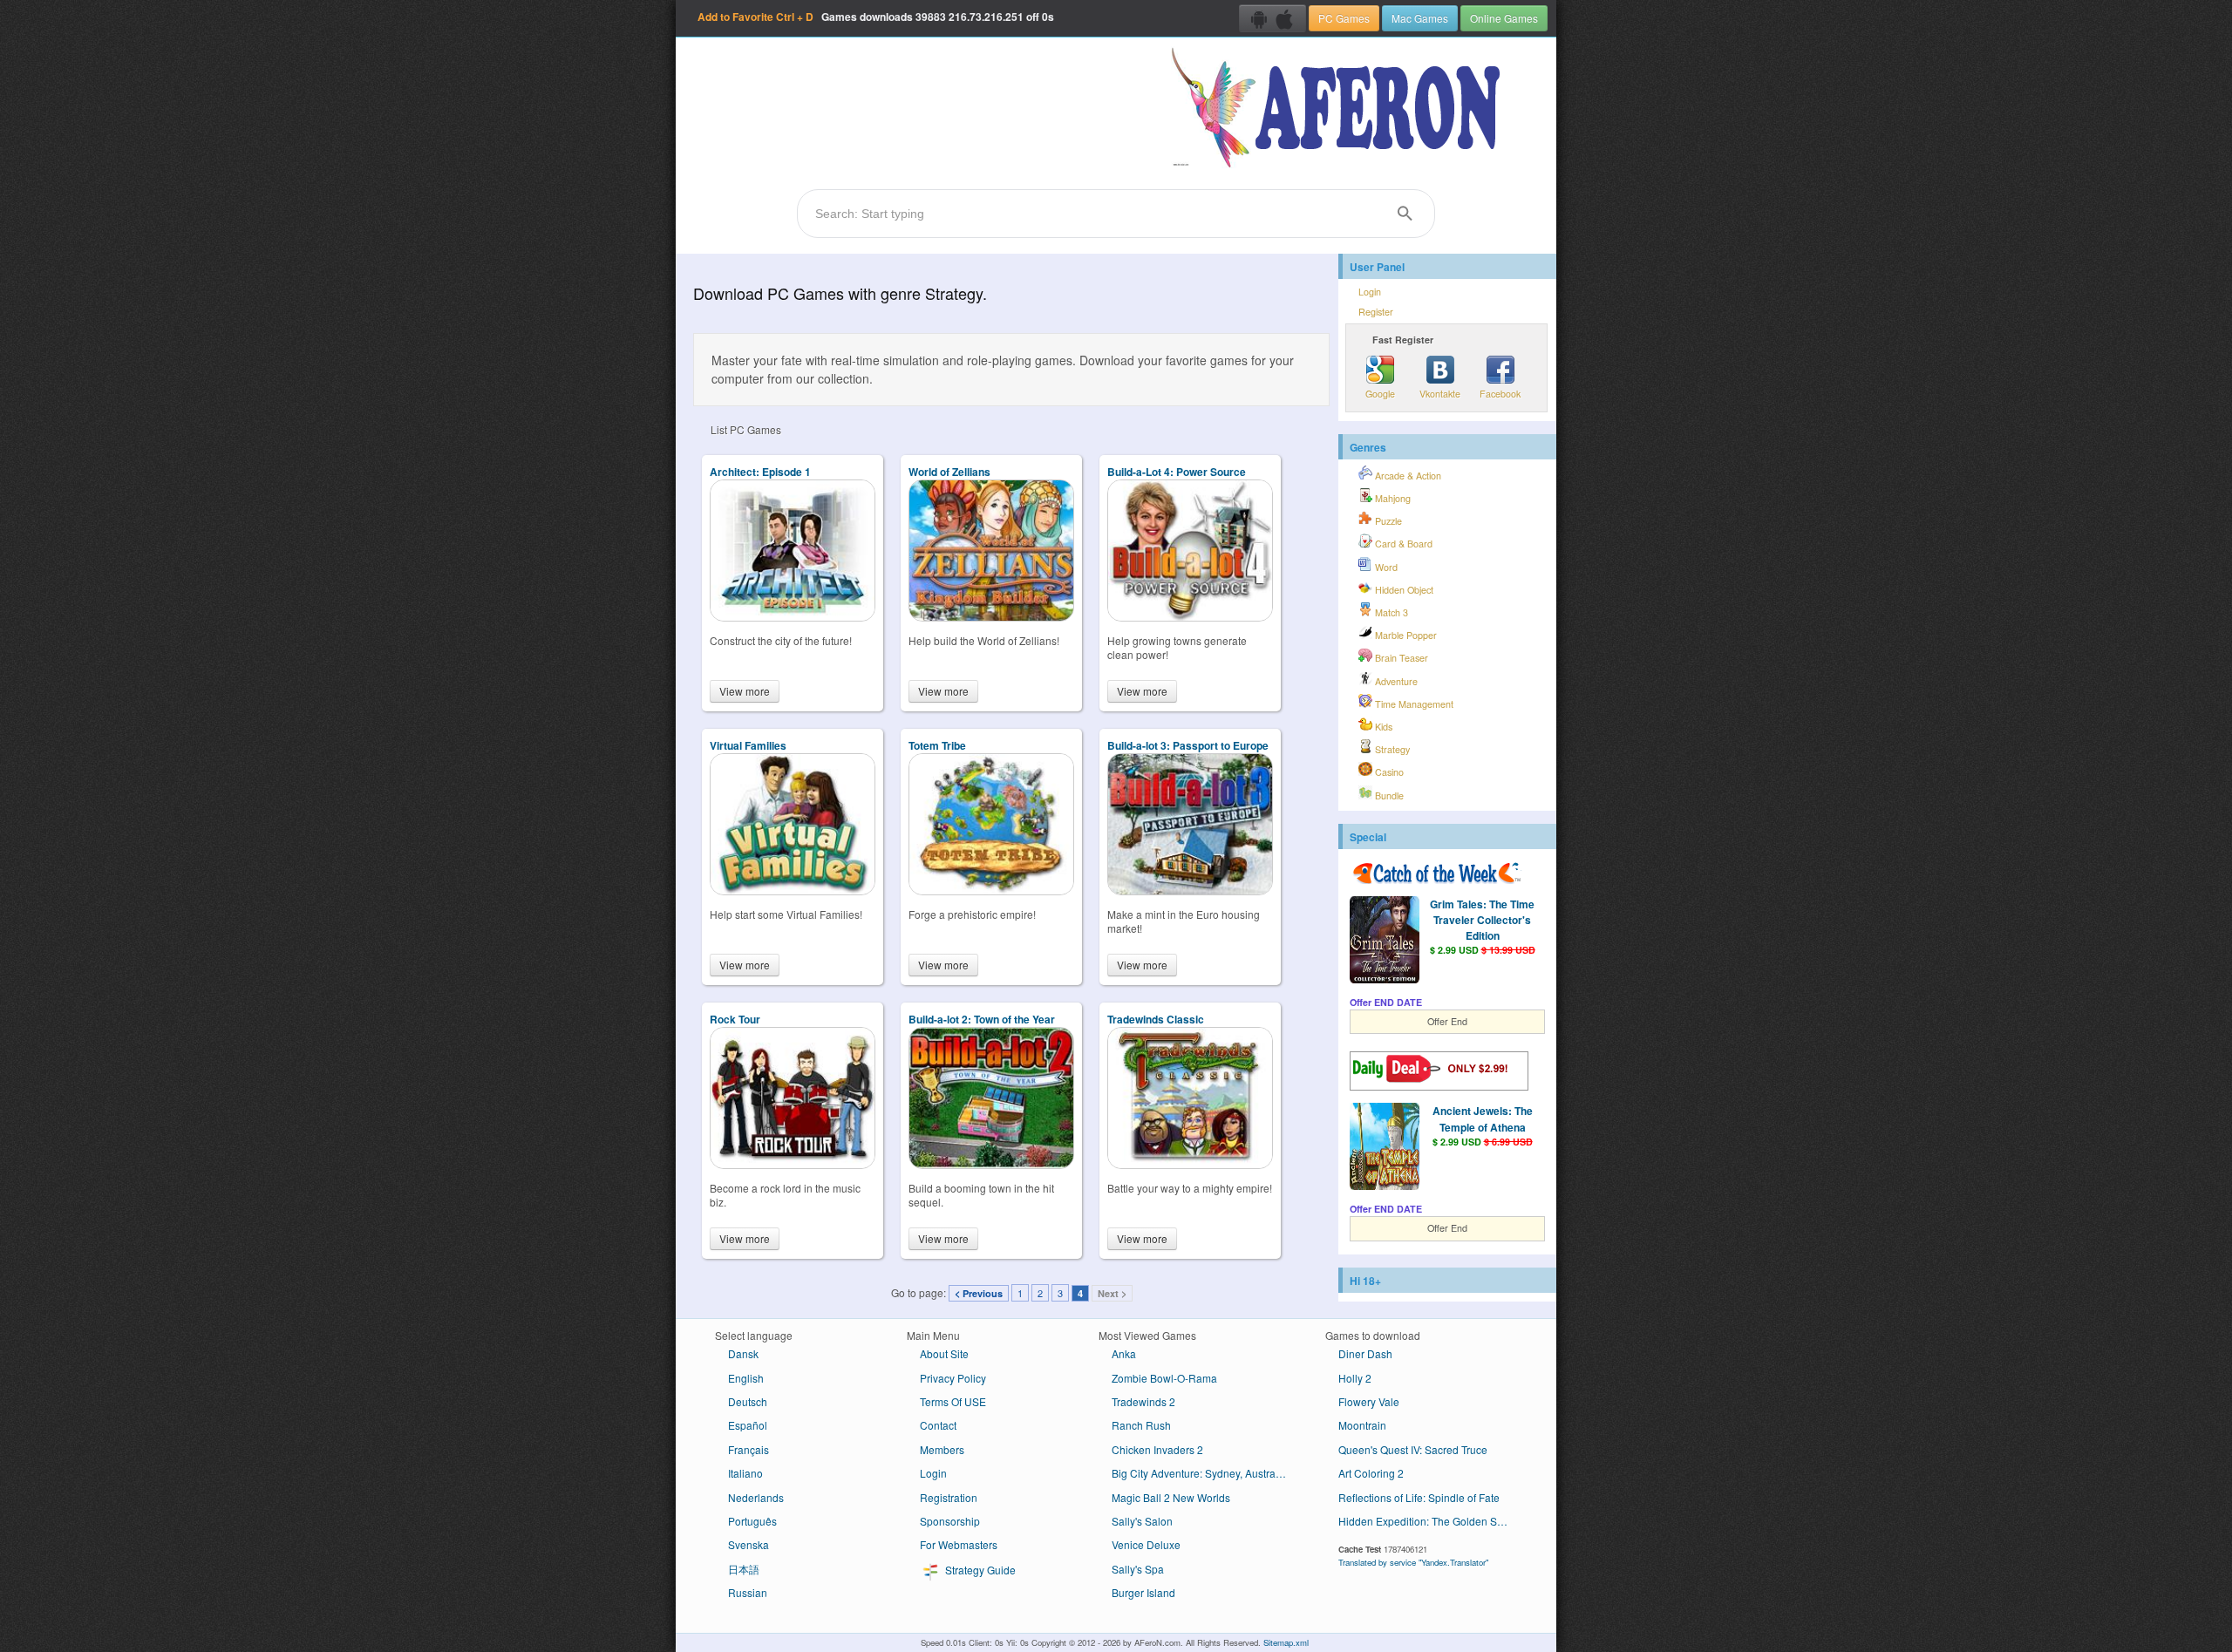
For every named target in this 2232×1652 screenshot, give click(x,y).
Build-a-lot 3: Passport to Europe (1188, 745)
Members (942, 1449)
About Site (944, 1353)
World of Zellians (949, 472)
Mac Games (1420, 18)
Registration (949, 1497)
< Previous (979, 1293)
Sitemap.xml (1286, 1642)
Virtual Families (748, 745)
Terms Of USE (953, 1401)
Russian (748, 1592)
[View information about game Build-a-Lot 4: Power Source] (1190, 617)
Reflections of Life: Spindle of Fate (1419, 1497)
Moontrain (1362, 1425)
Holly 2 (1355, 1378)
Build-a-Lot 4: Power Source (1177, 472)
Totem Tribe (937, 745)
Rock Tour (735, 1019)
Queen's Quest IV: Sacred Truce (1413, 1449)
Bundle (1388, 795)
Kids (1382, 727)
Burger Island (1143, 1592)
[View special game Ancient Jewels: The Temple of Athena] (1385, 1148)
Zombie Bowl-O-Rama (1164, 1378)
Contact (938, 1425)
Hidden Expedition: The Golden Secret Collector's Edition (1432, 1521)
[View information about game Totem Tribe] (991, 891)
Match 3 (1390, 612)
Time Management (1413, 704)
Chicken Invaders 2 (1157, 1449)
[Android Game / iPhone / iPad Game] (1273, 18)
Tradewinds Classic (1156, 1019)
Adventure (1395, 681)
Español (748, 1425)
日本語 (744, 1569)
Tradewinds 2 (1143, 1401)
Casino (1388, 772)
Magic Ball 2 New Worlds (1171, 1497)
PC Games (1344, 18)
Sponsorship (950, 1521)
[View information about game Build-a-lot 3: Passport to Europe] (1190, 891)
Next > (1112, 1293)
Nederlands (756, 1497)
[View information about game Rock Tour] (793, 1164)
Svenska (749, 1544)
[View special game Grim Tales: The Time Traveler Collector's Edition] (1385, 942)
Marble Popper (1405, 635)
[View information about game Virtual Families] (793, 891)
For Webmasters (959, 1544)
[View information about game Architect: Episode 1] (793, 617)
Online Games (1504, 18)
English (746, 1378)
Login (1370, 292)
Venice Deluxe (1146, 1544)
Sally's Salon (1142, 1521)
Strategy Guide (979, 1570)
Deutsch (748, 1401)
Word (1385, 567)
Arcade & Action (1407, 476)
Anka (1124, 1353)
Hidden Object (1403, 590)
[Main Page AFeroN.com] (1340, 109)
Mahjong (1392, 498)
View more (745, 691)
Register (1376, 312)
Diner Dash (1365, 1353)
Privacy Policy (953, 1378)
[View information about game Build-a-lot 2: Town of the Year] (991, 1164)
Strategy (1391, 749)
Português (752, 1521)
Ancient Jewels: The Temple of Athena (1483, 1118)
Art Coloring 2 (1371, 1473)
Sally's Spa (1138, 1569)
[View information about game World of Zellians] (991, 617)
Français (749, 1449)
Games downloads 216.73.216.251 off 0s (876, 17)
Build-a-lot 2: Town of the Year (982, 1019)
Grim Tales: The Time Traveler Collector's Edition (1482, 920)
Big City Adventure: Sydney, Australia (1199, 1473)
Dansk (743, 1353)
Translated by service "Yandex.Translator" (1413, 1562)
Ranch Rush (1141, 1425)
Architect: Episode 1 (760, 472)
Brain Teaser (1400, 658)
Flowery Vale (1369, 1401)
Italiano (745, 1473)
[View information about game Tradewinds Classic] (1190, 1164)
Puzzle (1387, 521)
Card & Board (1402, 544)
